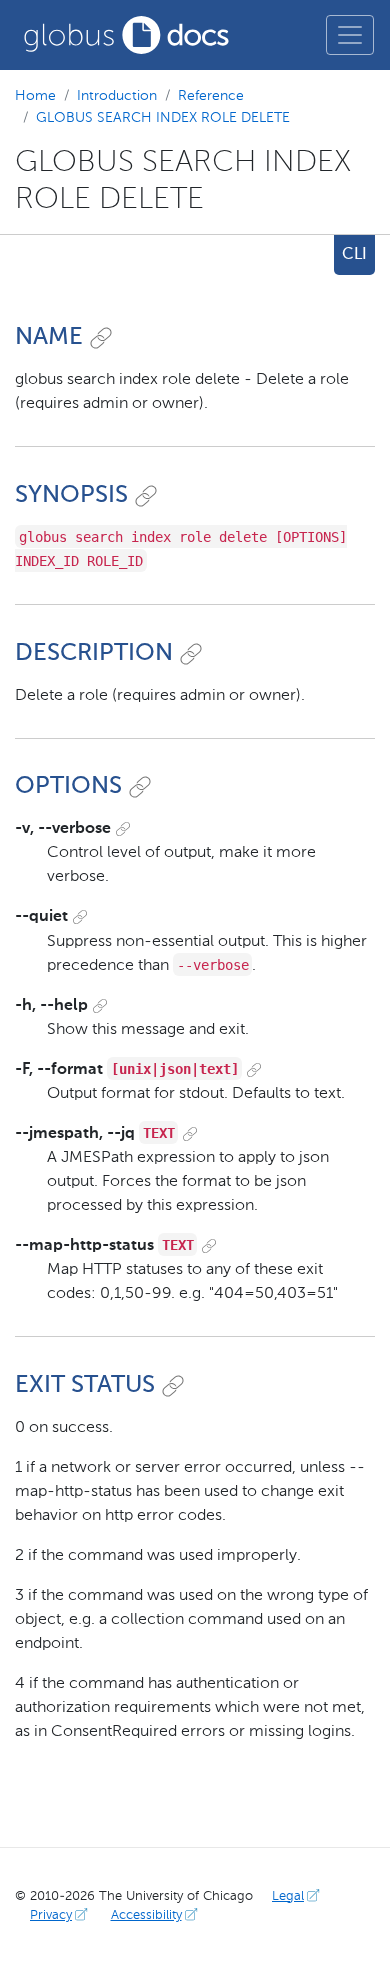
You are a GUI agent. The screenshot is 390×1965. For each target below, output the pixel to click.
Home (35, 96)
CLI (354, 255)
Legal (288, 1896)
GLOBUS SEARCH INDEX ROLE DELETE (163, 118)
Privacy (51, 1915)
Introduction (117, 96)
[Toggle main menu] (350, 35)
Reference (211, 96)
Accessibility (146, 1915)
